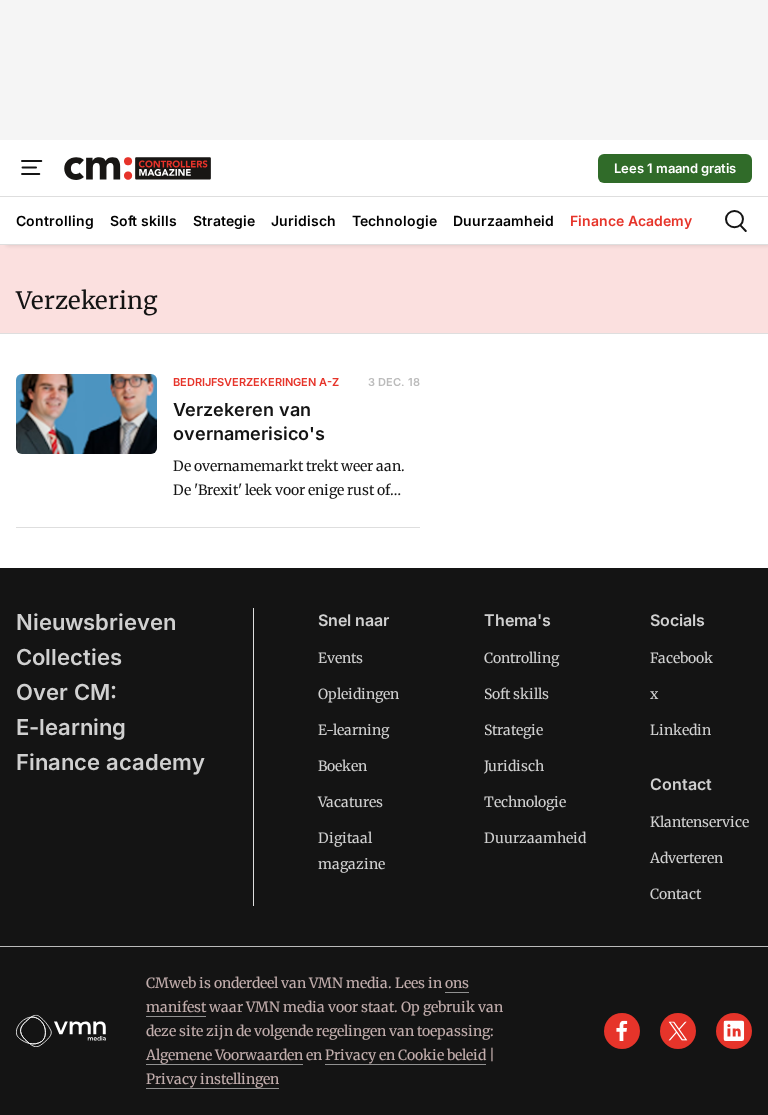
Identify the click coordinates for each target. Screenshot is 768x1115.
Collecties (69, 657)
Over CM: (66, 692)
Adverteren (686, 858)
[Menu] (32, 168)
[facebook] (622, 1031)
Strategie (513, 730)
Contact (675, 894)
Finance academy (110, 762)
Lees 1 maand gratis (675, 168)
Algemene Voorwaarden (224, 1055)
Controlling (521, 658)
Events (340, 658)
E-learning (71, 727)
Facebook (681, 658)
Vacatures (350, 802)
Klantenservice (699, 822)
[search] (736, 221)
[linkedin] (734, 1031)
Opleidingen (358, 694)
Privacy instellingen (212, 1079)
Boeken (342, 766)
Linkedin (680, 730)
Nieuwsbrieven (96, 622)
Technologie (525, 802)
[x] (678, 1031)
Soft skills (516, 694)
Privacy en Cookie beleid (405, 1055)
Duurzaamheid (535, 838)
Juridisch (514, 766)
